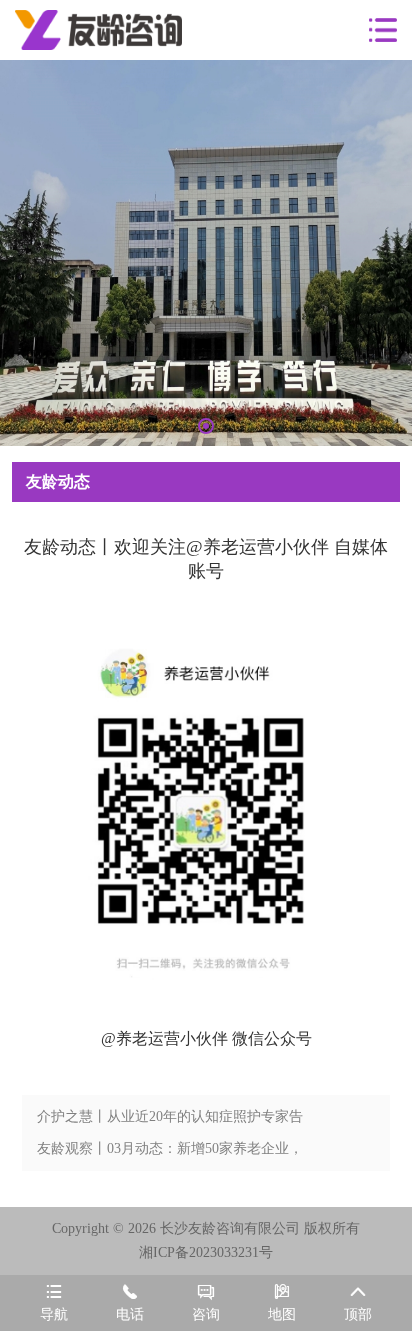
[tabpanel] (206, 253)
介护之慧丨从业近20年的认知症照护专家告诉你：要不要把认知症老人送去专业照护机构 (170, 1121)
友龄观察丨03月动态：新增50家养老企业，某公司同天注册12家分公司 (170, 1153)
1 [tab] (206, 426)
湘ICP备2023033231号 (206, 1252)
